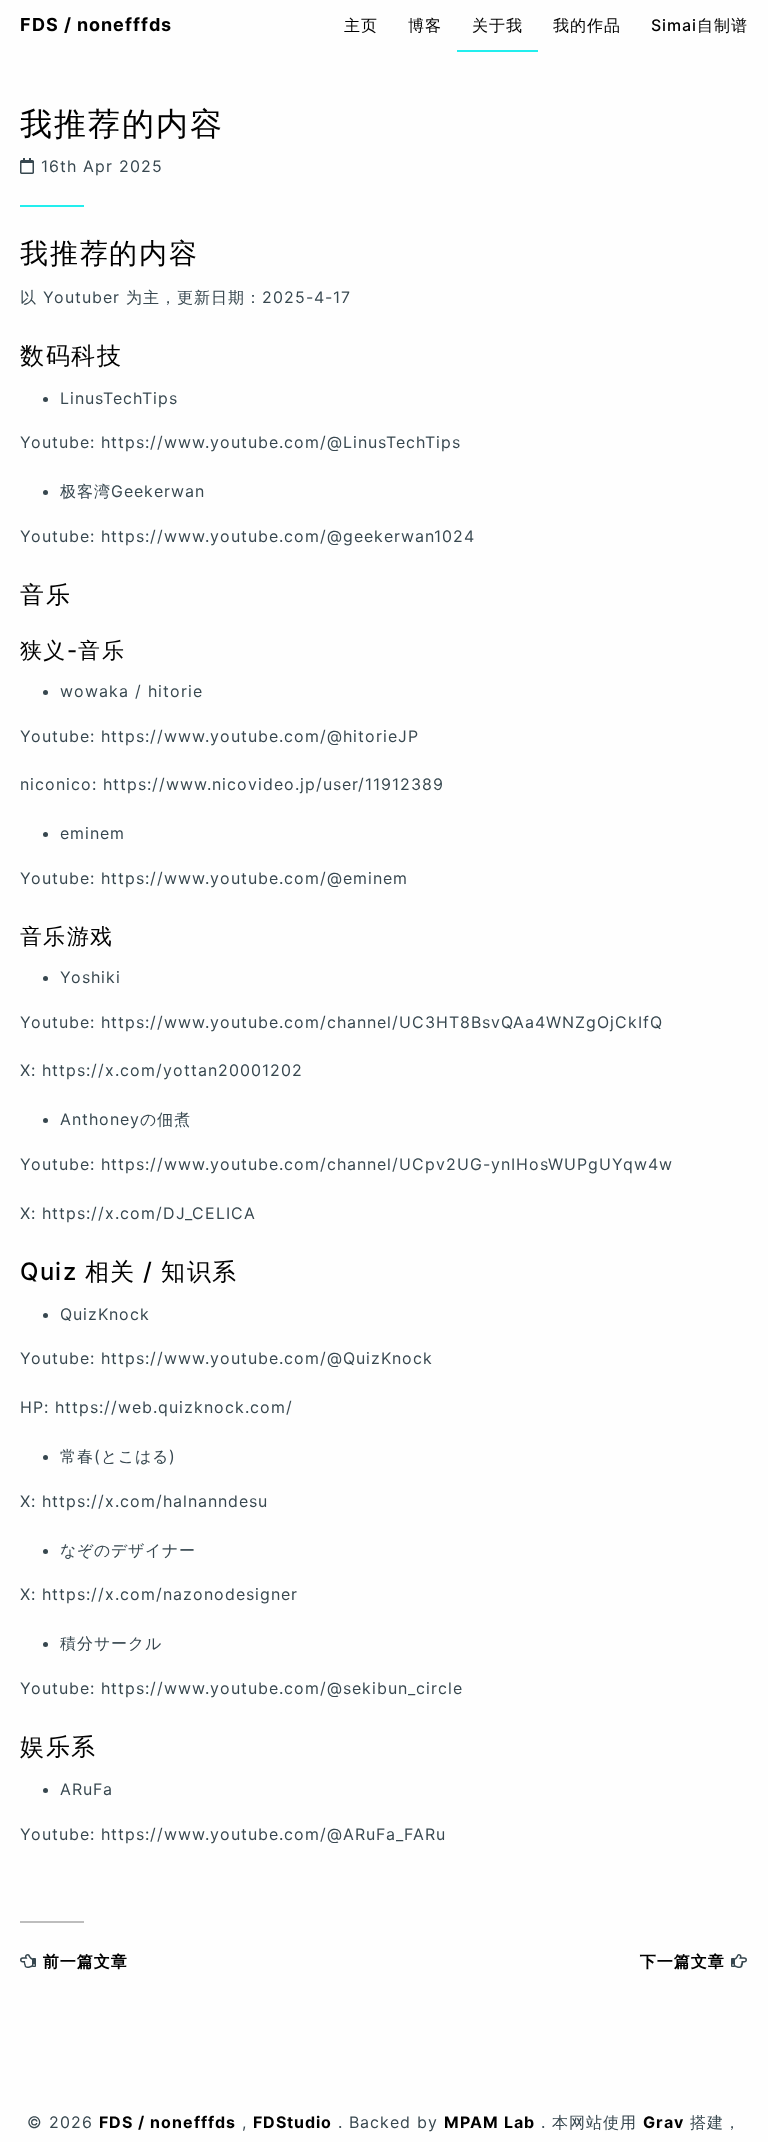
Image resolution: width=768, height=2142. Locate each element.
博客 (425, 25)
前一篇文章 (85, 1961)
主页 (361, 25)
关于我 (497, 25)
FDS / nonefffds (96, 24)
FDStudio (292, 2122)
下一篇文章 (682, 1961)
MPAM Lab (489, 2122)
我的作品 (587, 25)
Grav (663, 2122)
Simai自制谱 (699, 25)
